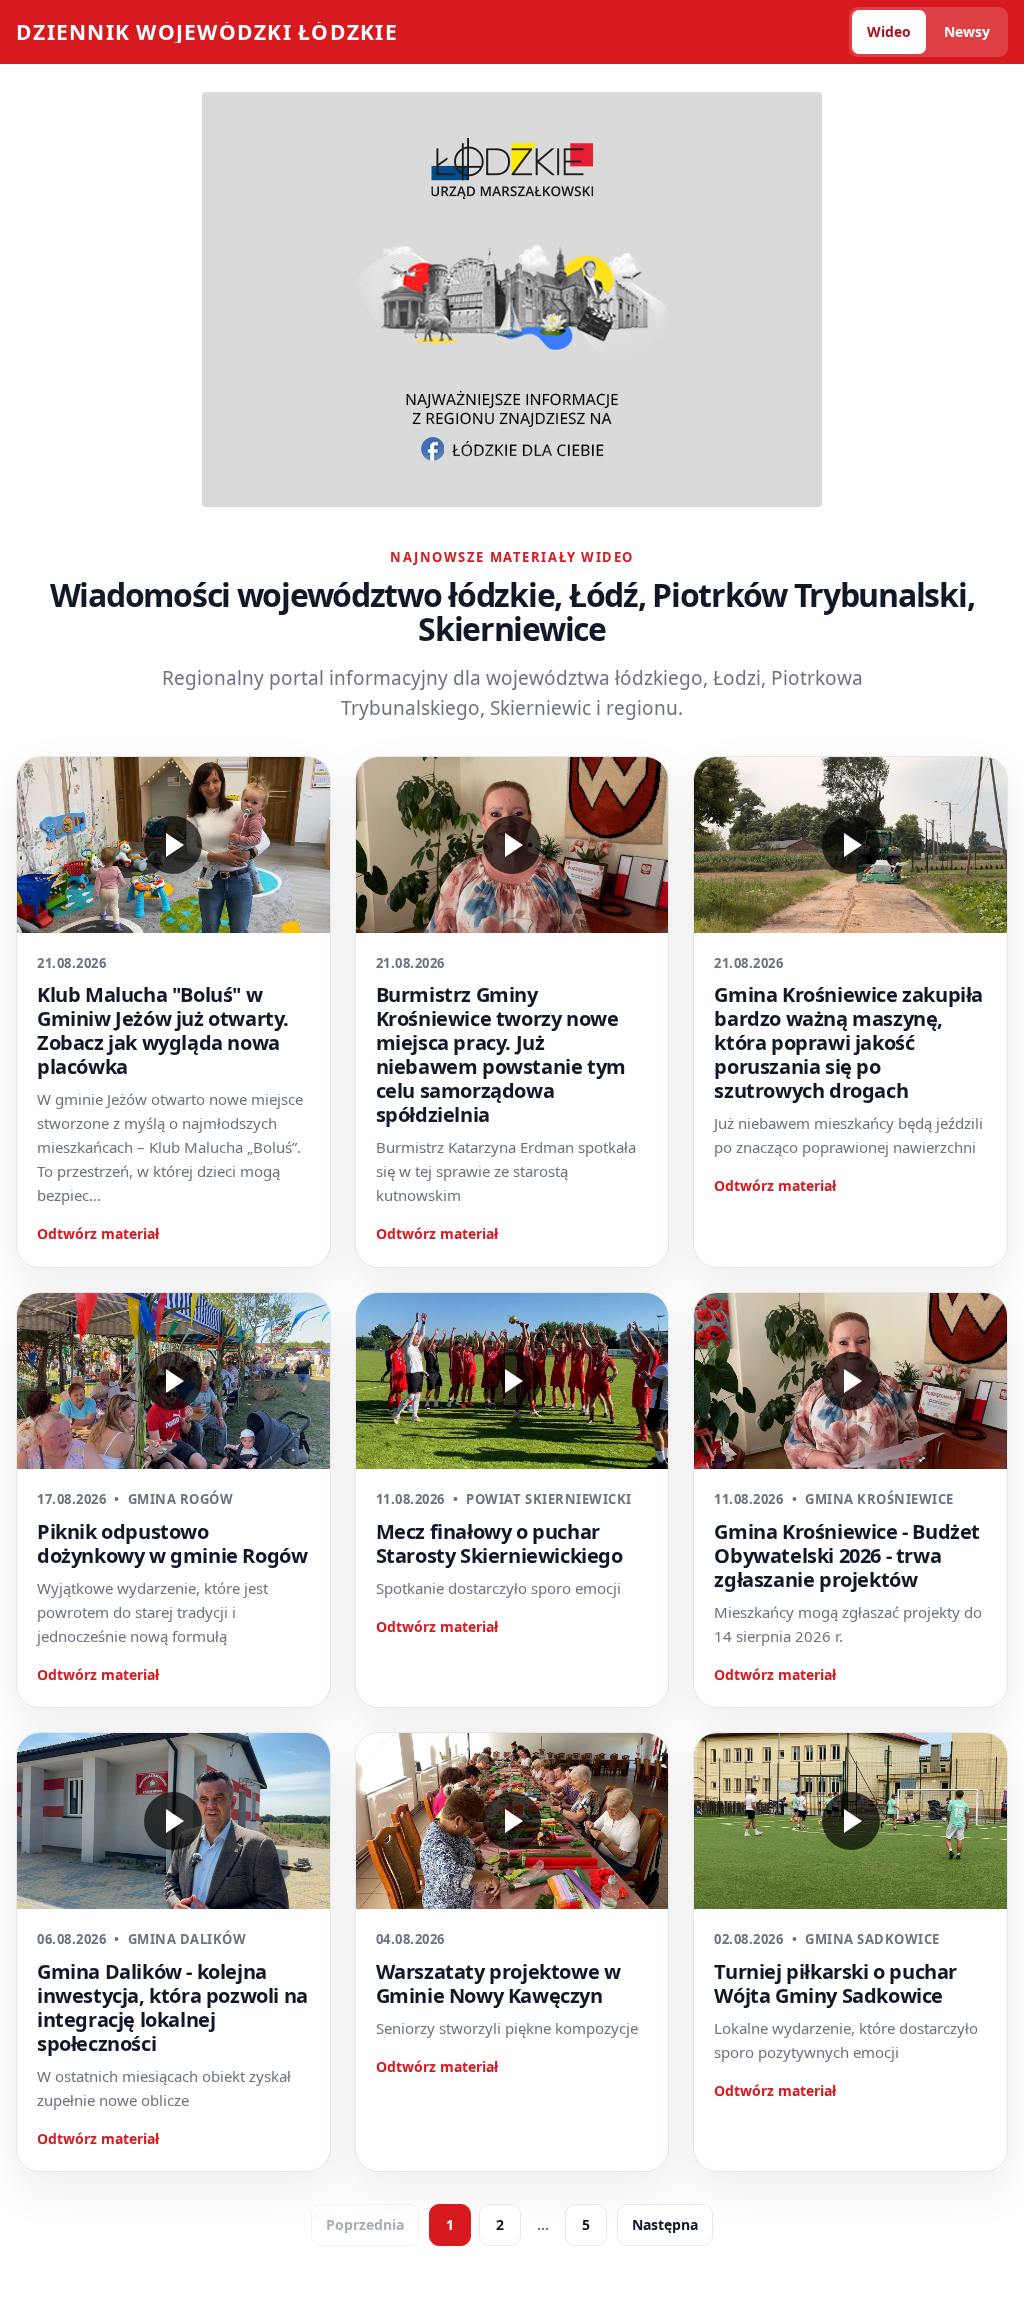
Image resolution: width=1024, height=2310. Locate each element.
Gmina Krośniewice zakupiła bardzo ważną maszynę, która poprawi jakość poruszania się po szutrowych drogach (848, 1042)
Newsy (967, 31)
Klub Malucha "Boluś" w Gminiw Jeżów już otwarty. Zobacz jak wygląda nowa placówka (163, 1030)
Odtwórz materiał (98, 1233)
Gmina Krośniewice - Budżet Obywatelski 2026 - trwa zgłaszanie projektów (847, 1555)
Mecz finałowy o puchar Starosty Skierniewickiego (499, 1543)
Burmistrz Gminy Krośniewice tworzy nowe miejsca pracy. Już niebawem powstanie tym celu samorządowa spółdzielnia (501, 1054)
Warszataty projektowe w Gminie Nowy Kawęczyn (498, 1983)
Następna (665, 2224)
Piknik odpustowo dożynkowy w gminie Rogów (172, 1543)
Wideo (889, 31)
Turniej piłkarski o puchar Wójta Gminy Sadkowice (835, 1983)
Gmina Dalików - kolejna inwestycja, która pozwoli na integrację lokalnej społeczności (172, 2007)
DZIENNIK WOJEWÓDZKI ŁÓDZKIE (207, 32)
